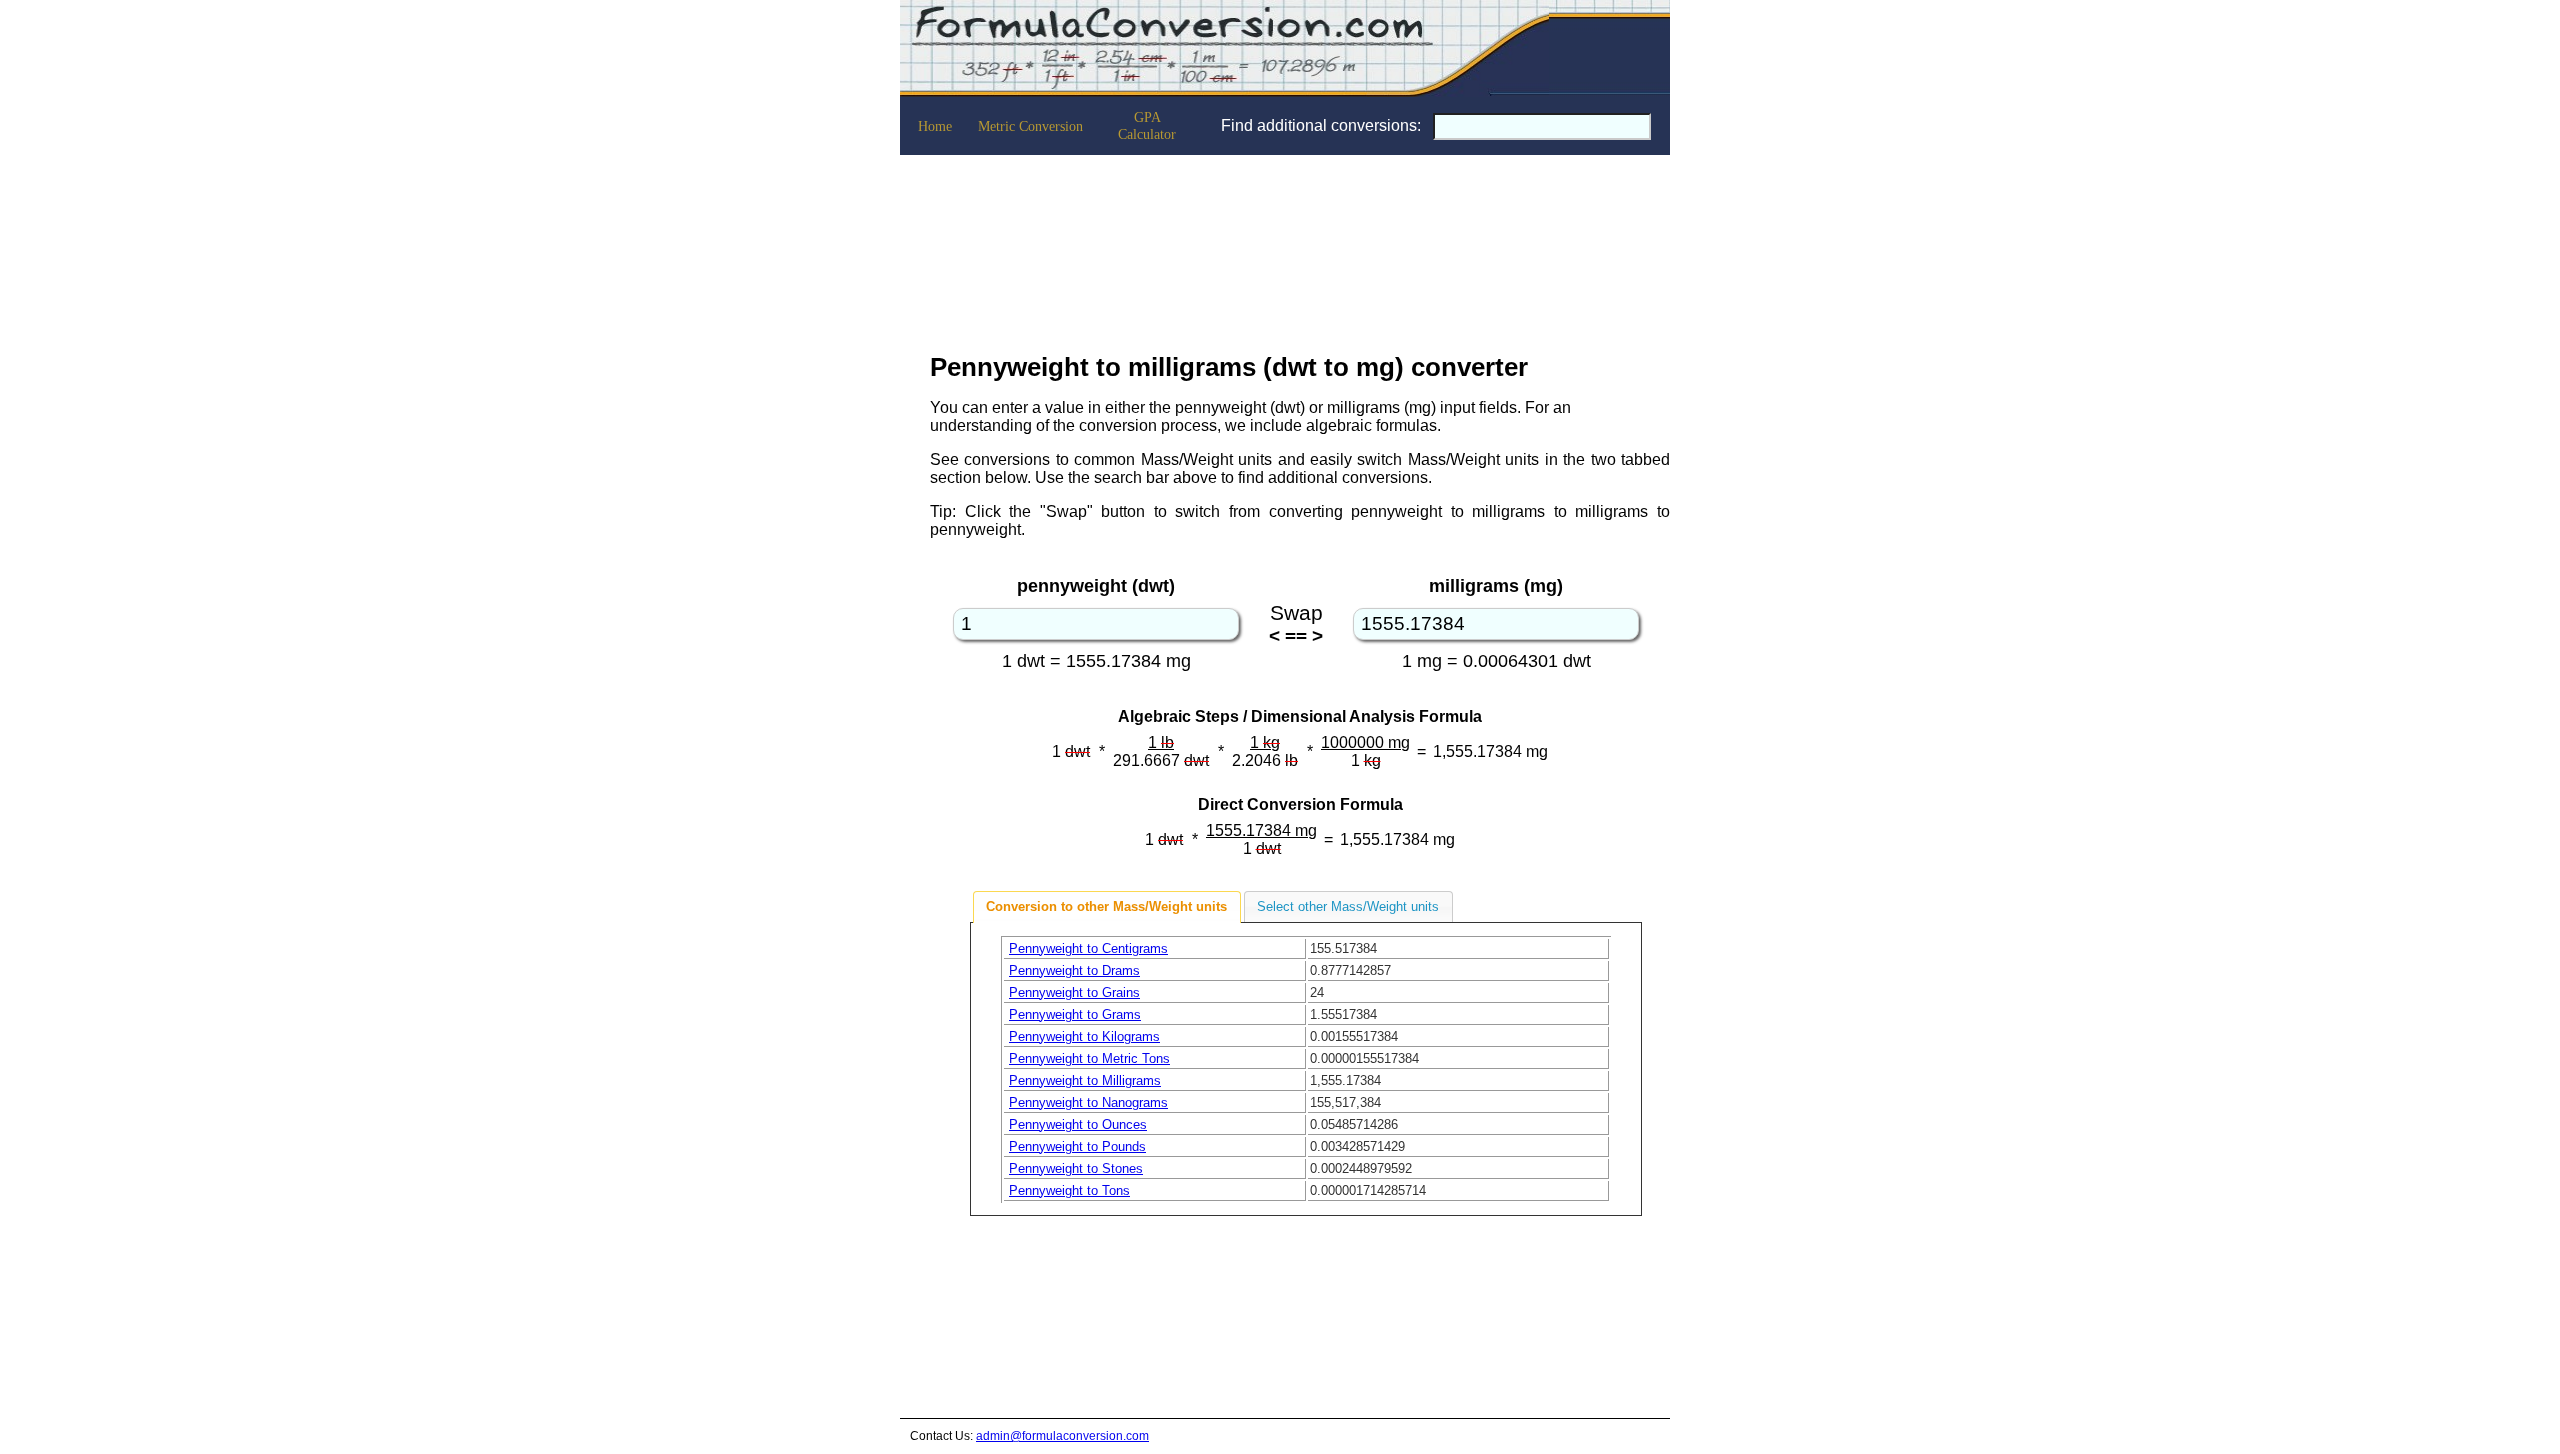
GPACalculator (1147, 125)
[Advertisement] (1300, 248)
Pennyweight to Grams (1075, 1014)
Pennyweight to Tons (1069, 1190)
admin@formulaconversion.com (1062, 1436)
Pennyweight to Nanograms (1088, 1102)
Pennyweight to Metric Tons (1089, 1058)
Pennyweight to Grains (1074, 992)
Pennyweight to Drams (1074, 970)
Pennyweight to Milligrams (1085, 1080)
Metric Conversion (1030, 126)
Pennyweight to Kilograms (1084, 1036)
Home (935, 126)
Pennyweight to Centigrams (1088, 948)
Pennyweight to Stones (1076, 1168)
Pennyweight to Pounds (1077, 1146)
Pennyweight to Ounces (1078, 1124)
